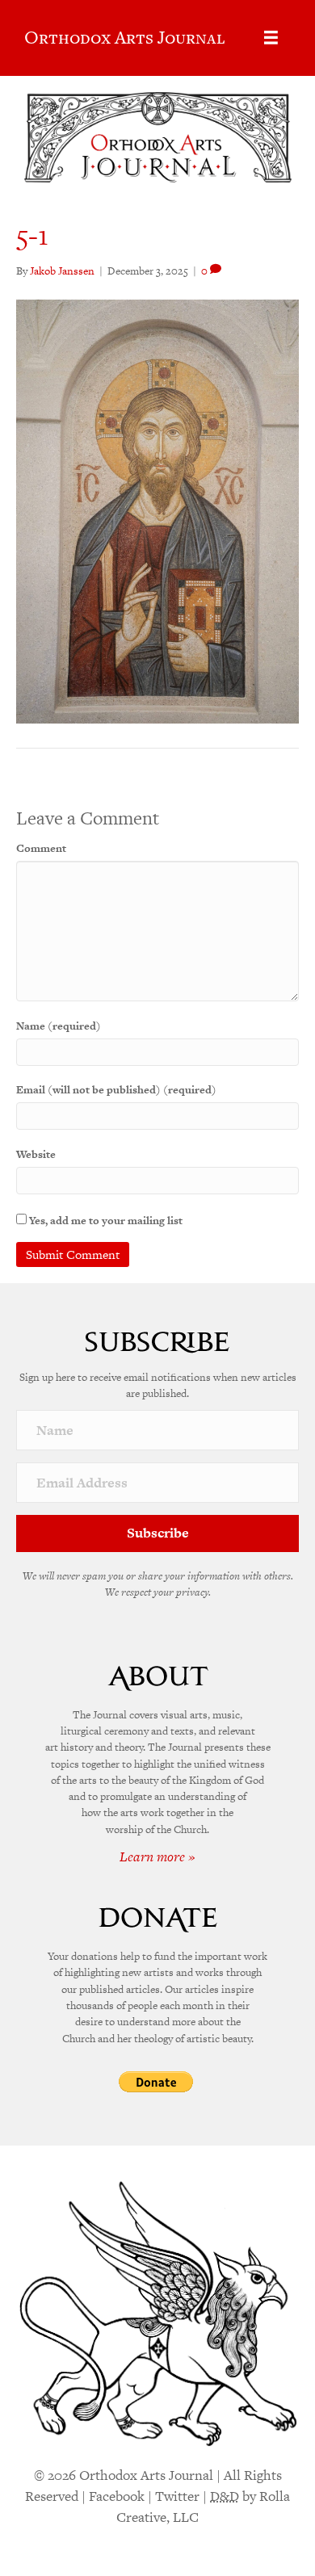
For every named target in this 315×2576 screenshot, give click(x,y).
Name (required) (59, 1026)
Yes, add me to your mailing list (105, 1221)
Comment (41, 848)
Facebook (117, 2496)
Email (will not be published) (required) (116, 1090)
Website (36, 1154)
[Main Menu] (271, 38)
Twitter (177, 2496)
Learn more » (157, 1856)
